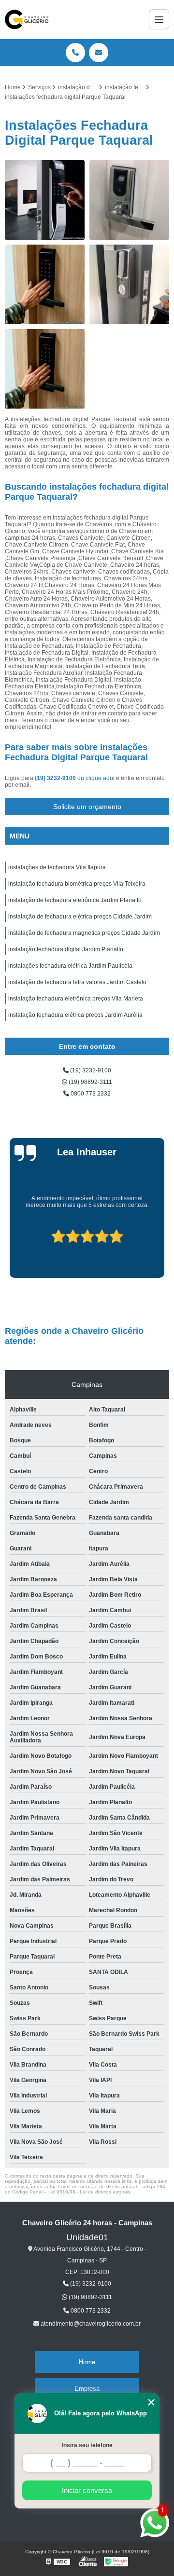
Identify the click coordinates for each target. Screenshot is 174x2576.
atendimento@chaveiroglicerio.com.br (90, 2324)
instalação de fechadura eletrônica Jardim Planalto (75, 900)
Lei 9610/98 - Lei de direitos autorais (89, 2192)
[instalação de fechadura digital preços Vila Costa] (45, 284)
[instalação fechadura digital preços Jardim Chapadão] (45, 369)
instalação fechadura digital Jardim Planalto (66, 949)
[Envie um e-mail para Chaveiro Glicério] (99, 53)
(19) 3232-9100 (56, 778)
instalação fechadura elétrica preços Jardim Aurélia (75, 1015)
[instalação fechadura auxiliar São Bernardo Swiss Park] (129, 284)
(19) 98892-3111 (90, 1082)
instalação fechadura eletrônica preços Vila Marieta (76, 999)
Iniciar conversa (87, 2490)
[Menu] (159, 19)
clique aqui (100, 778)
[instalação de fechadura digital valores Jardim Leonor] (45, 200)
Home (87, 2362)
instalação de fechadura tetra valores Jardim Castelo (77, 982)
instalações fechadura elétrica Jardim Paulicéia (70, 966)
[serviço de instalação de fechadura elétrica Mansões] (129, 200)
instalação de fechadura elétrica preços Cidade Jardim (80, 917)
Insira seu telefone (87, 2445)
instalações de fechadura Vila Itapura (57, 867)
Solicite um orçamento (87, 807)
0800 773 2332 (90, 1094)
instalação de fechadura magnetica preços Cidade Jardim (84, 933)
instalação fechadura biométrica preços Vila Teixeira (77, 884)
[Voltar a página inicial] (27, 19)
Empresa (87, 2389)
